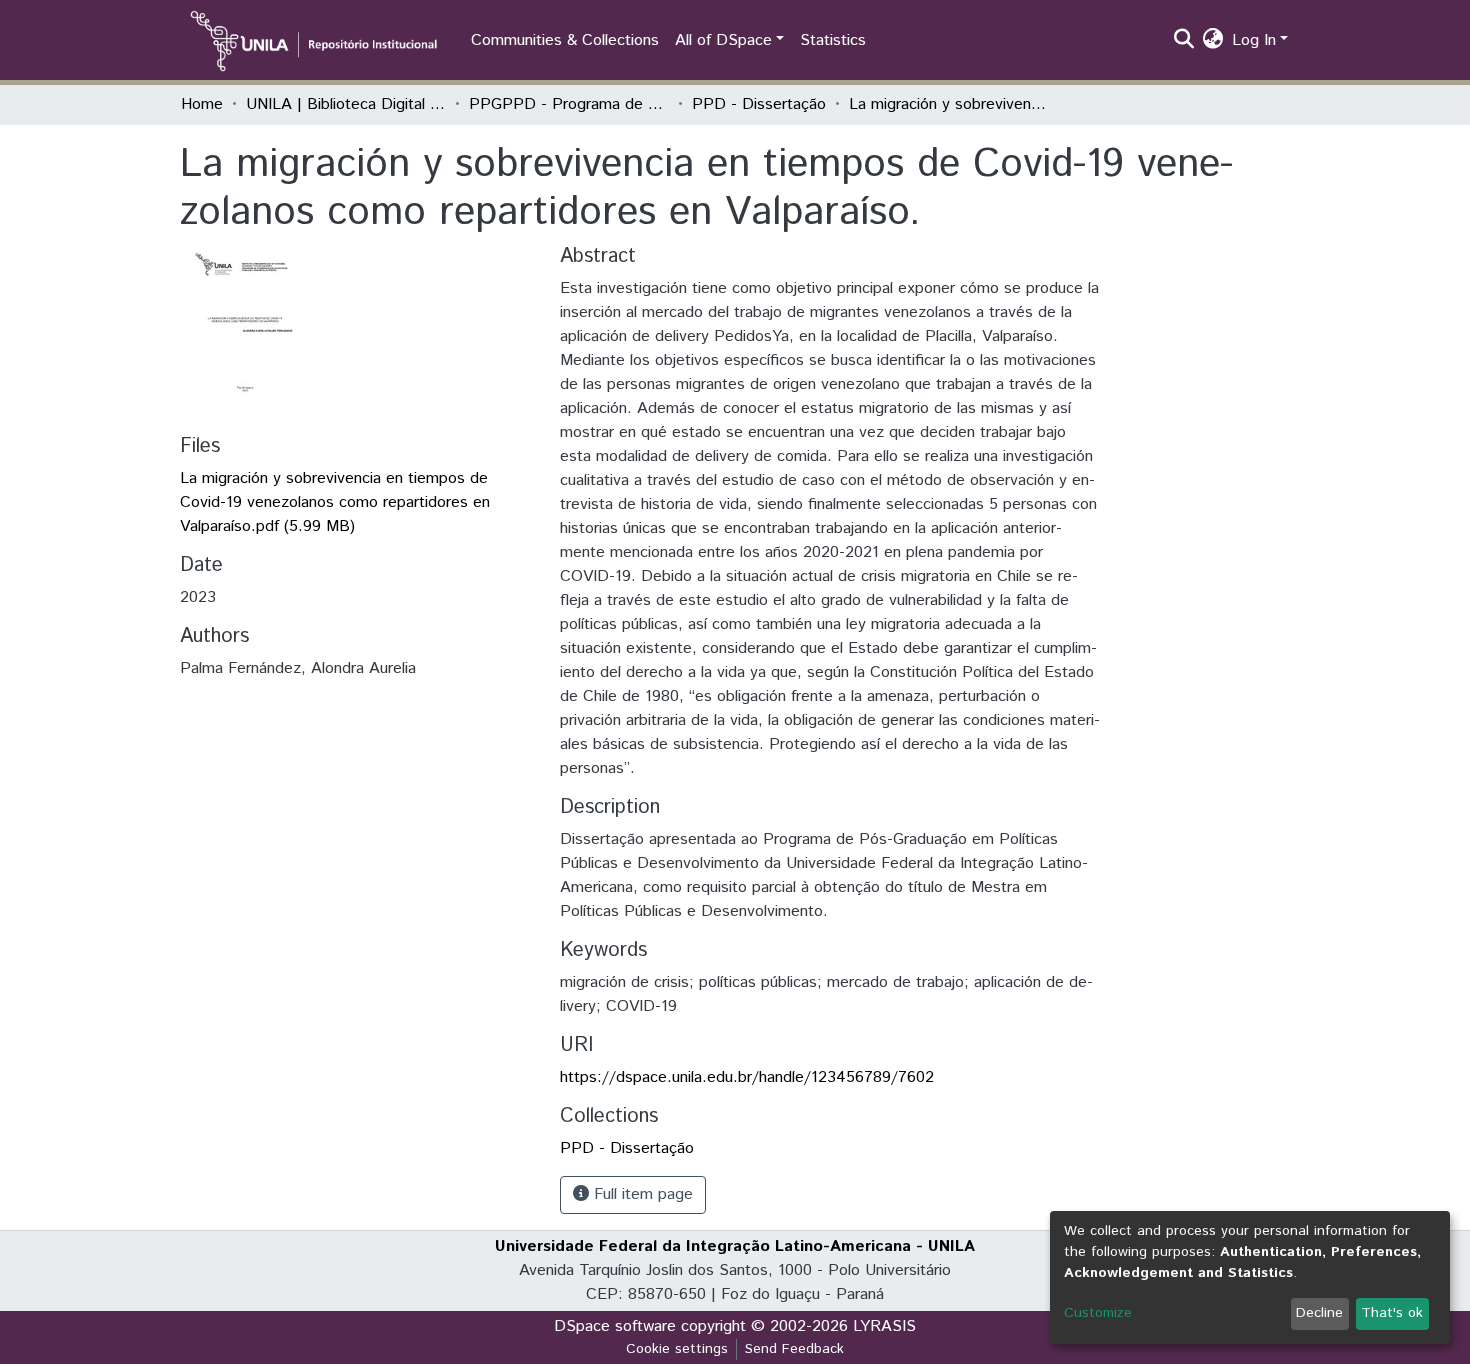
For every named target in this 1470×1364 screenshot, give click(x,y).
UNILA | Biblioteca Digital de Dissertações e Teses (346, 104)
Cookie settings (677, 1349)
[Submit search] (1184, 41)
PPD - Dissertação (759, 104)
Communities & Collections (565, 40)
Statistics (833, 40)
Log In (1254, 40)
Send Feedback (794, 1349)
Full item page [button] (641, 1194)
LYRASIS (884, 1326)
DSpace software (615, 1326)
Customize (1098, 1313)
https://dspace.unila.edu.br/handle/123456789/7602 (747, 1077)
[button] (1213, 41)
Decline (1319, 1313)
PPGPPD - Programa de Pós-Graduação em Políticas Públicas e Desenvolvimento (569, 104)
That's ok (1392, 1313)
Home (202, 104)
